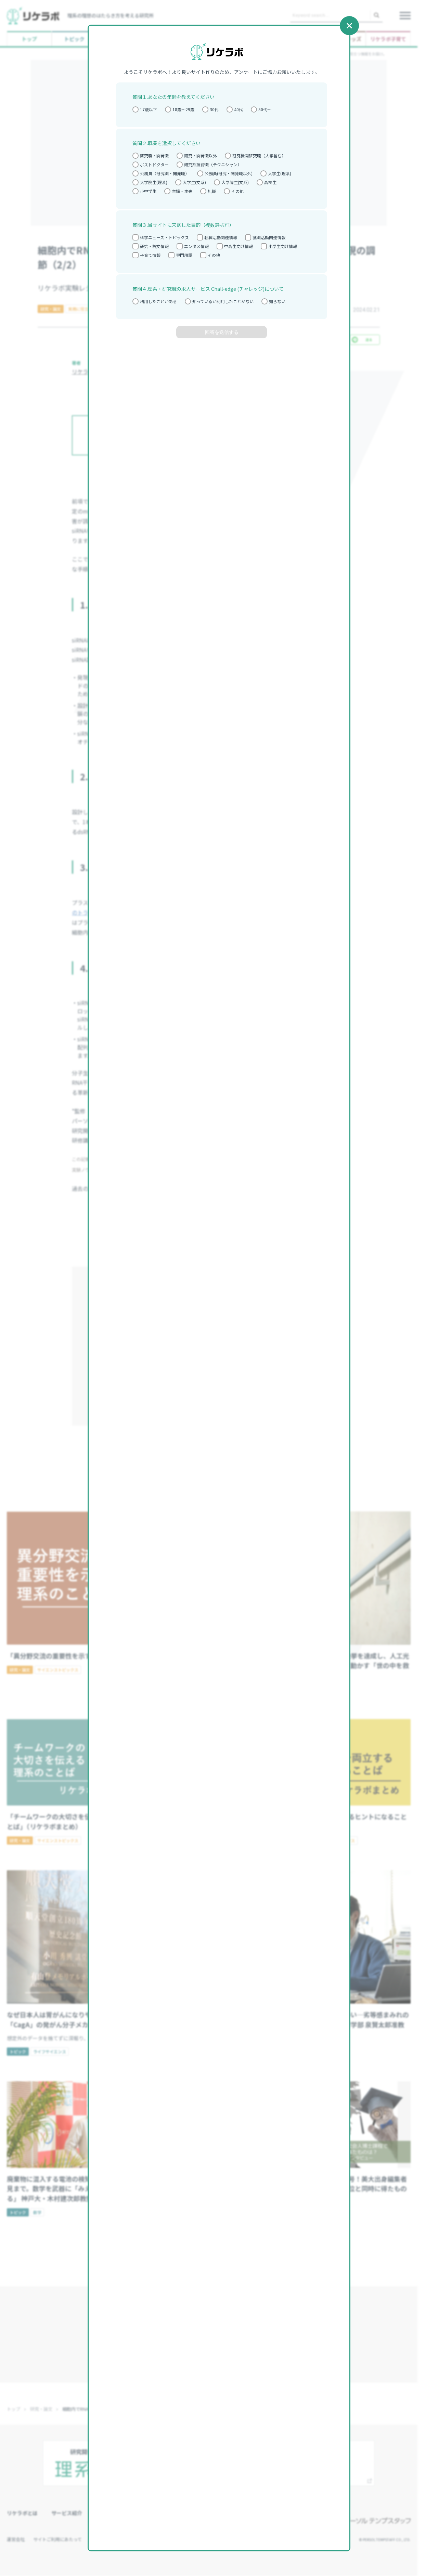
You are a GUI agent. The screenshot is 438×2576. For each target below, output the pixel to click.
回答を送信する (222, 332)
